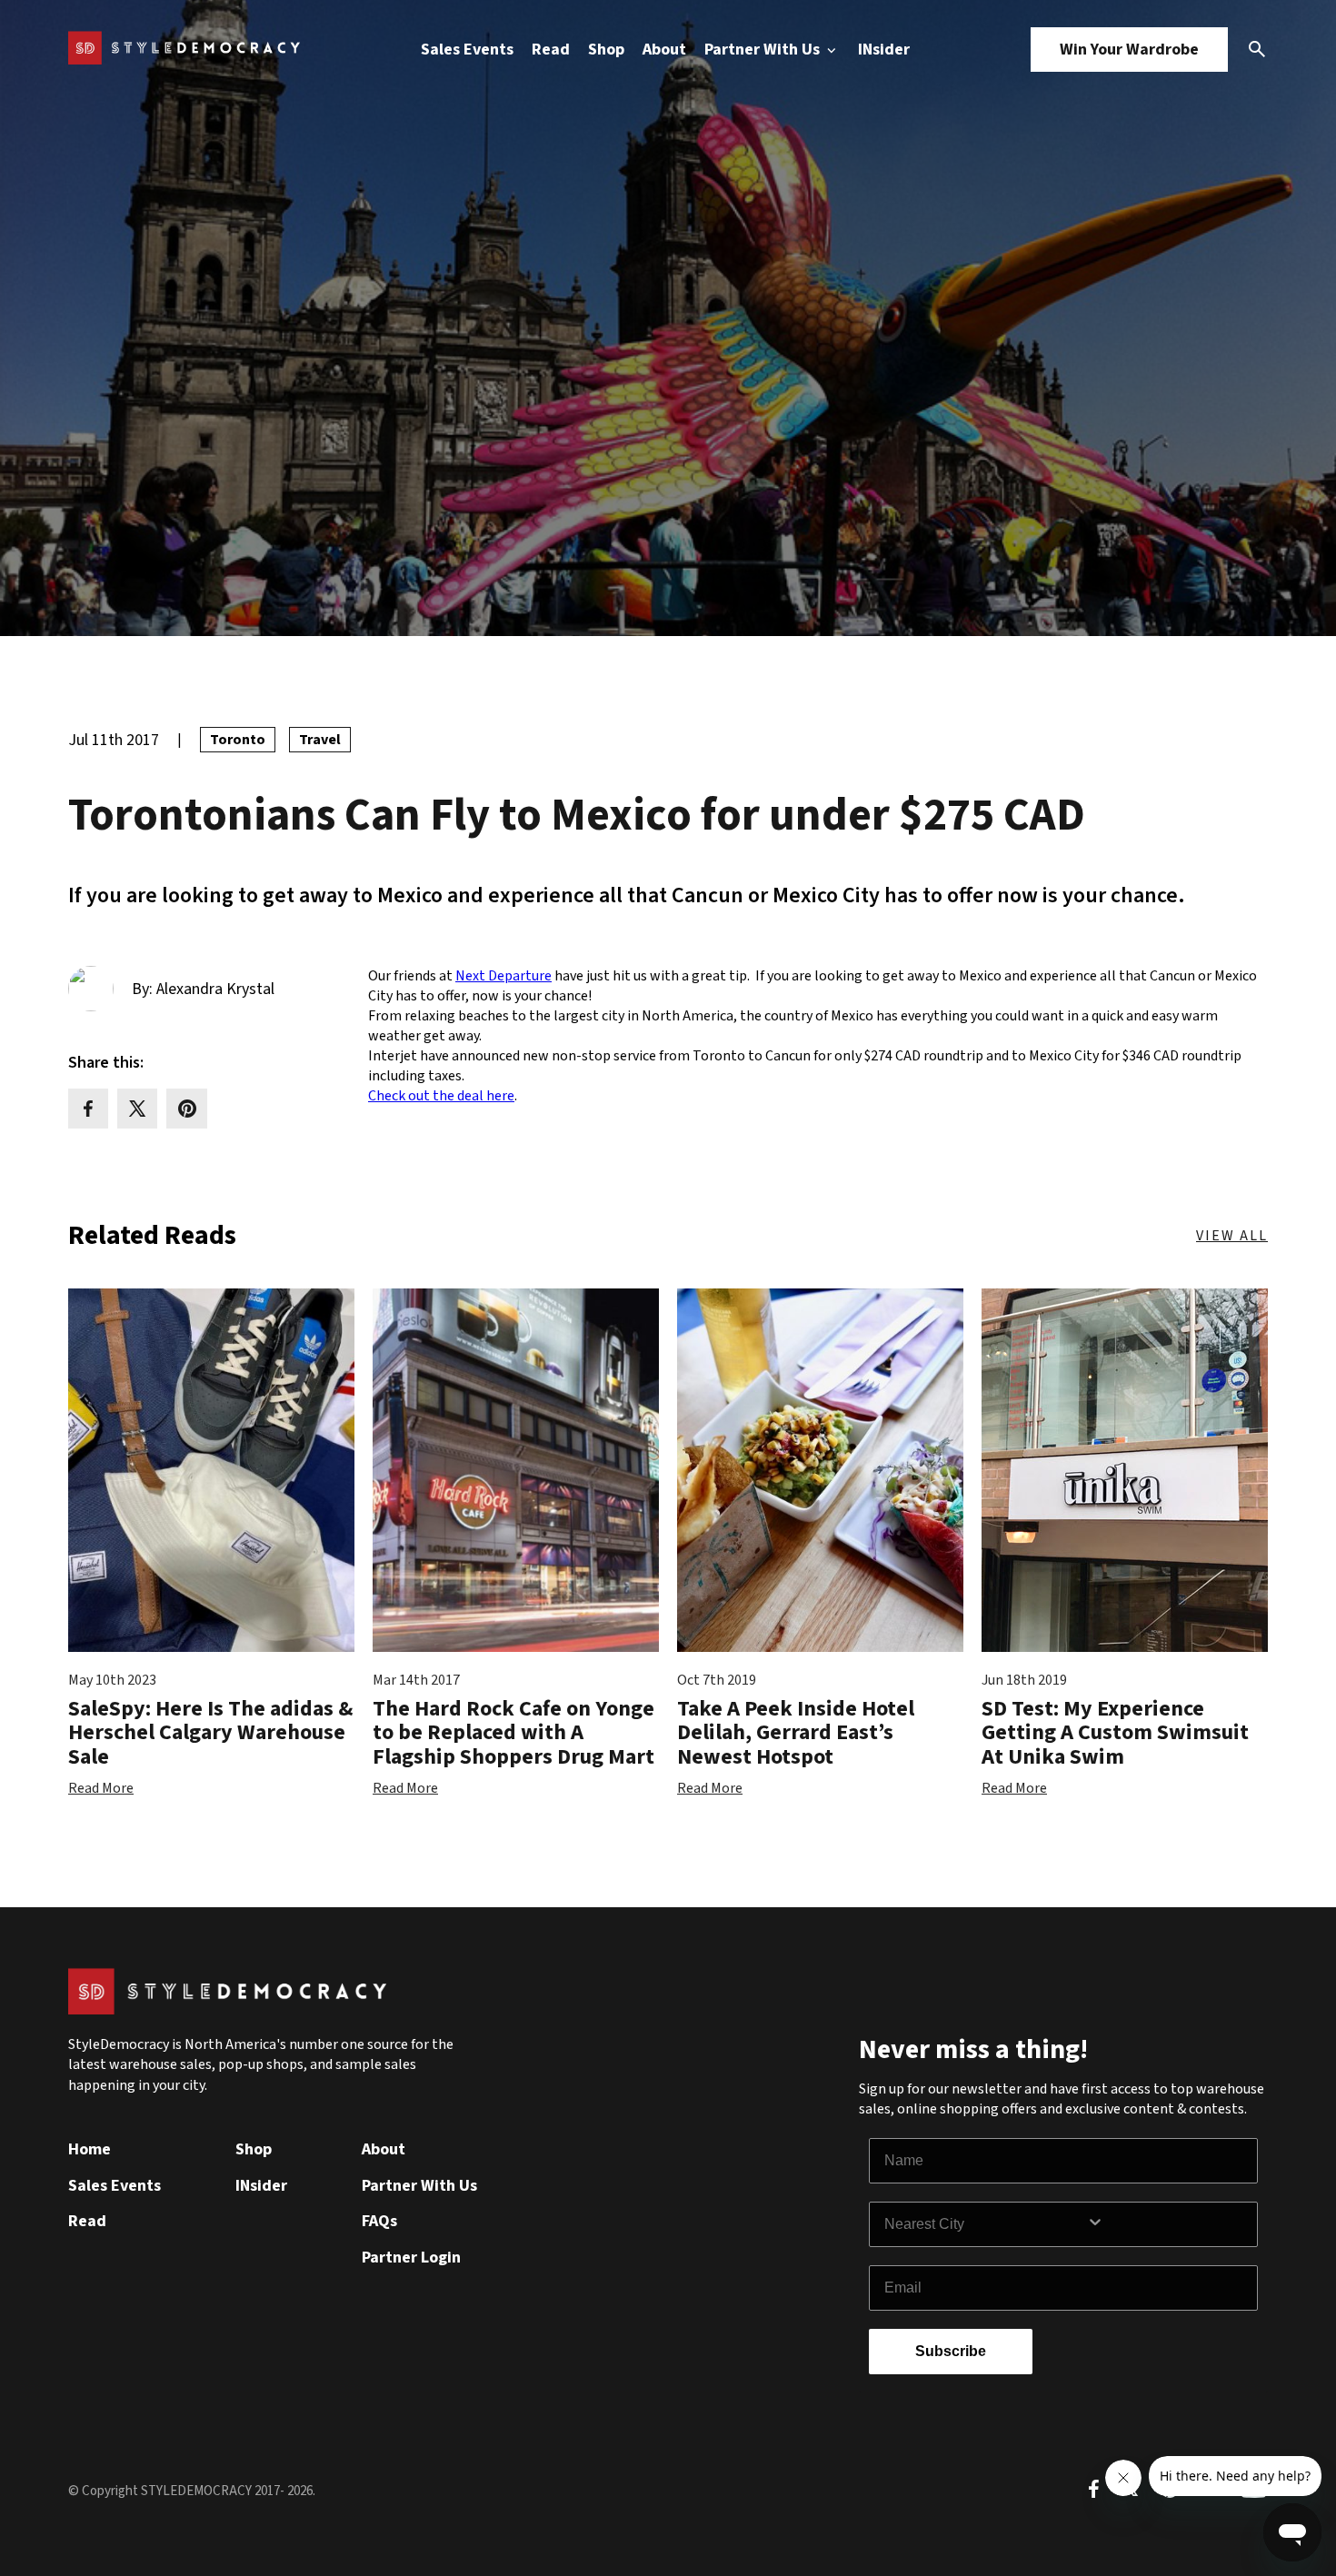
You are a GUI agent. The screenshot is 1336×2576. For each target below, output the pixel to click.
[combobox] (985, 2224)
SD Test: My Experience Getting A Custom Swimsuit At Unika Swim (1115, 1733)
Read (551, 50)
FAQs (379, 2221)
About (664, 50)
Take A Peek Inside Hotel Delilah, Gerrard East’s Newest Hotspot (796, 1733)
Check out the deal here (441, 1096)
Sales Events (467, 50)
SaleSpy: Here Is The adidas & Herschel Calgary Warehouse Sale (210, 1733)
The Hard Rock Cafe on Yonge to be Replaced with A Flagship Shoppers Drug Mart (513, 1733)
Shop (606, 50)
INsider (884, 50)
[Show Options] (1168, 2224)
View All (1232, 1236)
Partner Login (411, 2258)
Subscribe (951, 2351)
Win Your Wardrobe (1129, 50)
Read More (101, 1788)
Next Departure (503, 976)
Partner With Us (764, 50)
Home (90, 2149)
